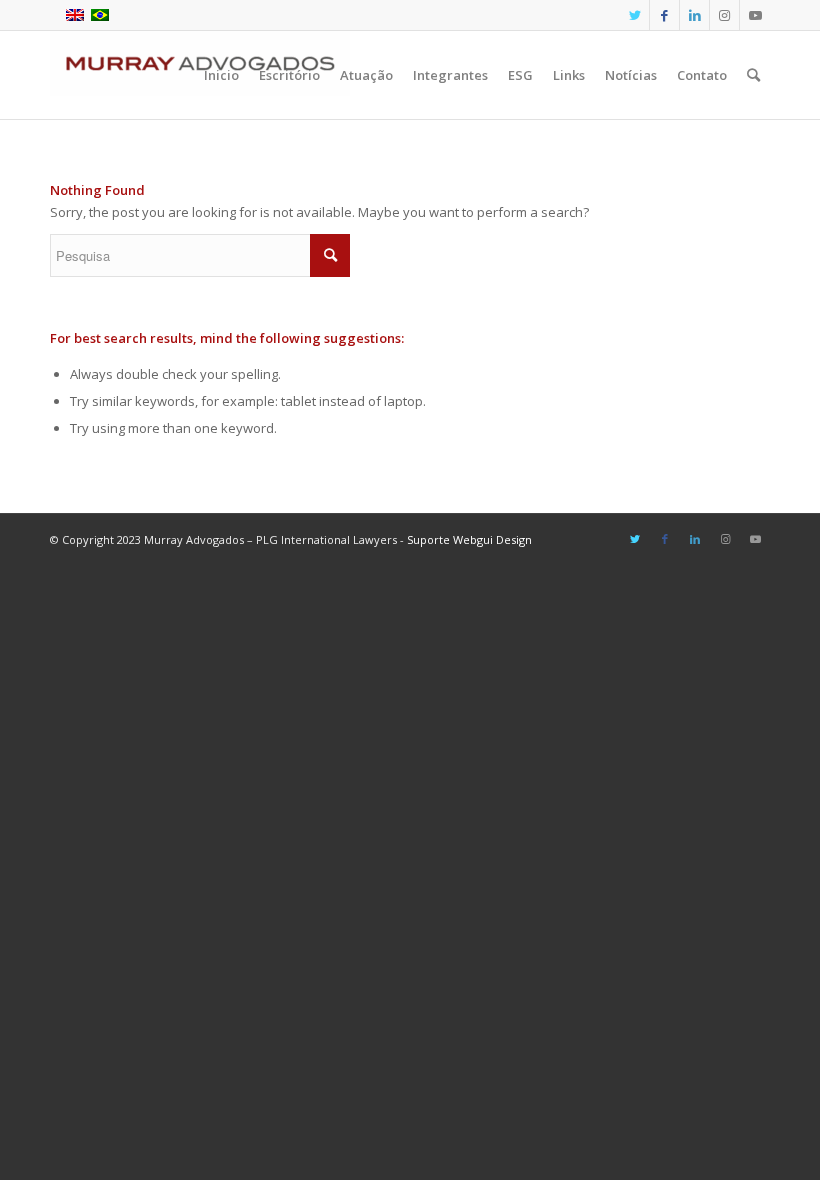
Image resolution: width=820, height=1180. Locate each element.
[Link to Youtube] (755, 15)
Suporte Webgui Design (469, 539)
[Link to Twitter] (634, 15)
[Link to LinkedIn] (694, 15)
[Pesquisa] (753, 75)
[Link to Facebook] (664, 15)
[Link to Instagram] (724, 15)
